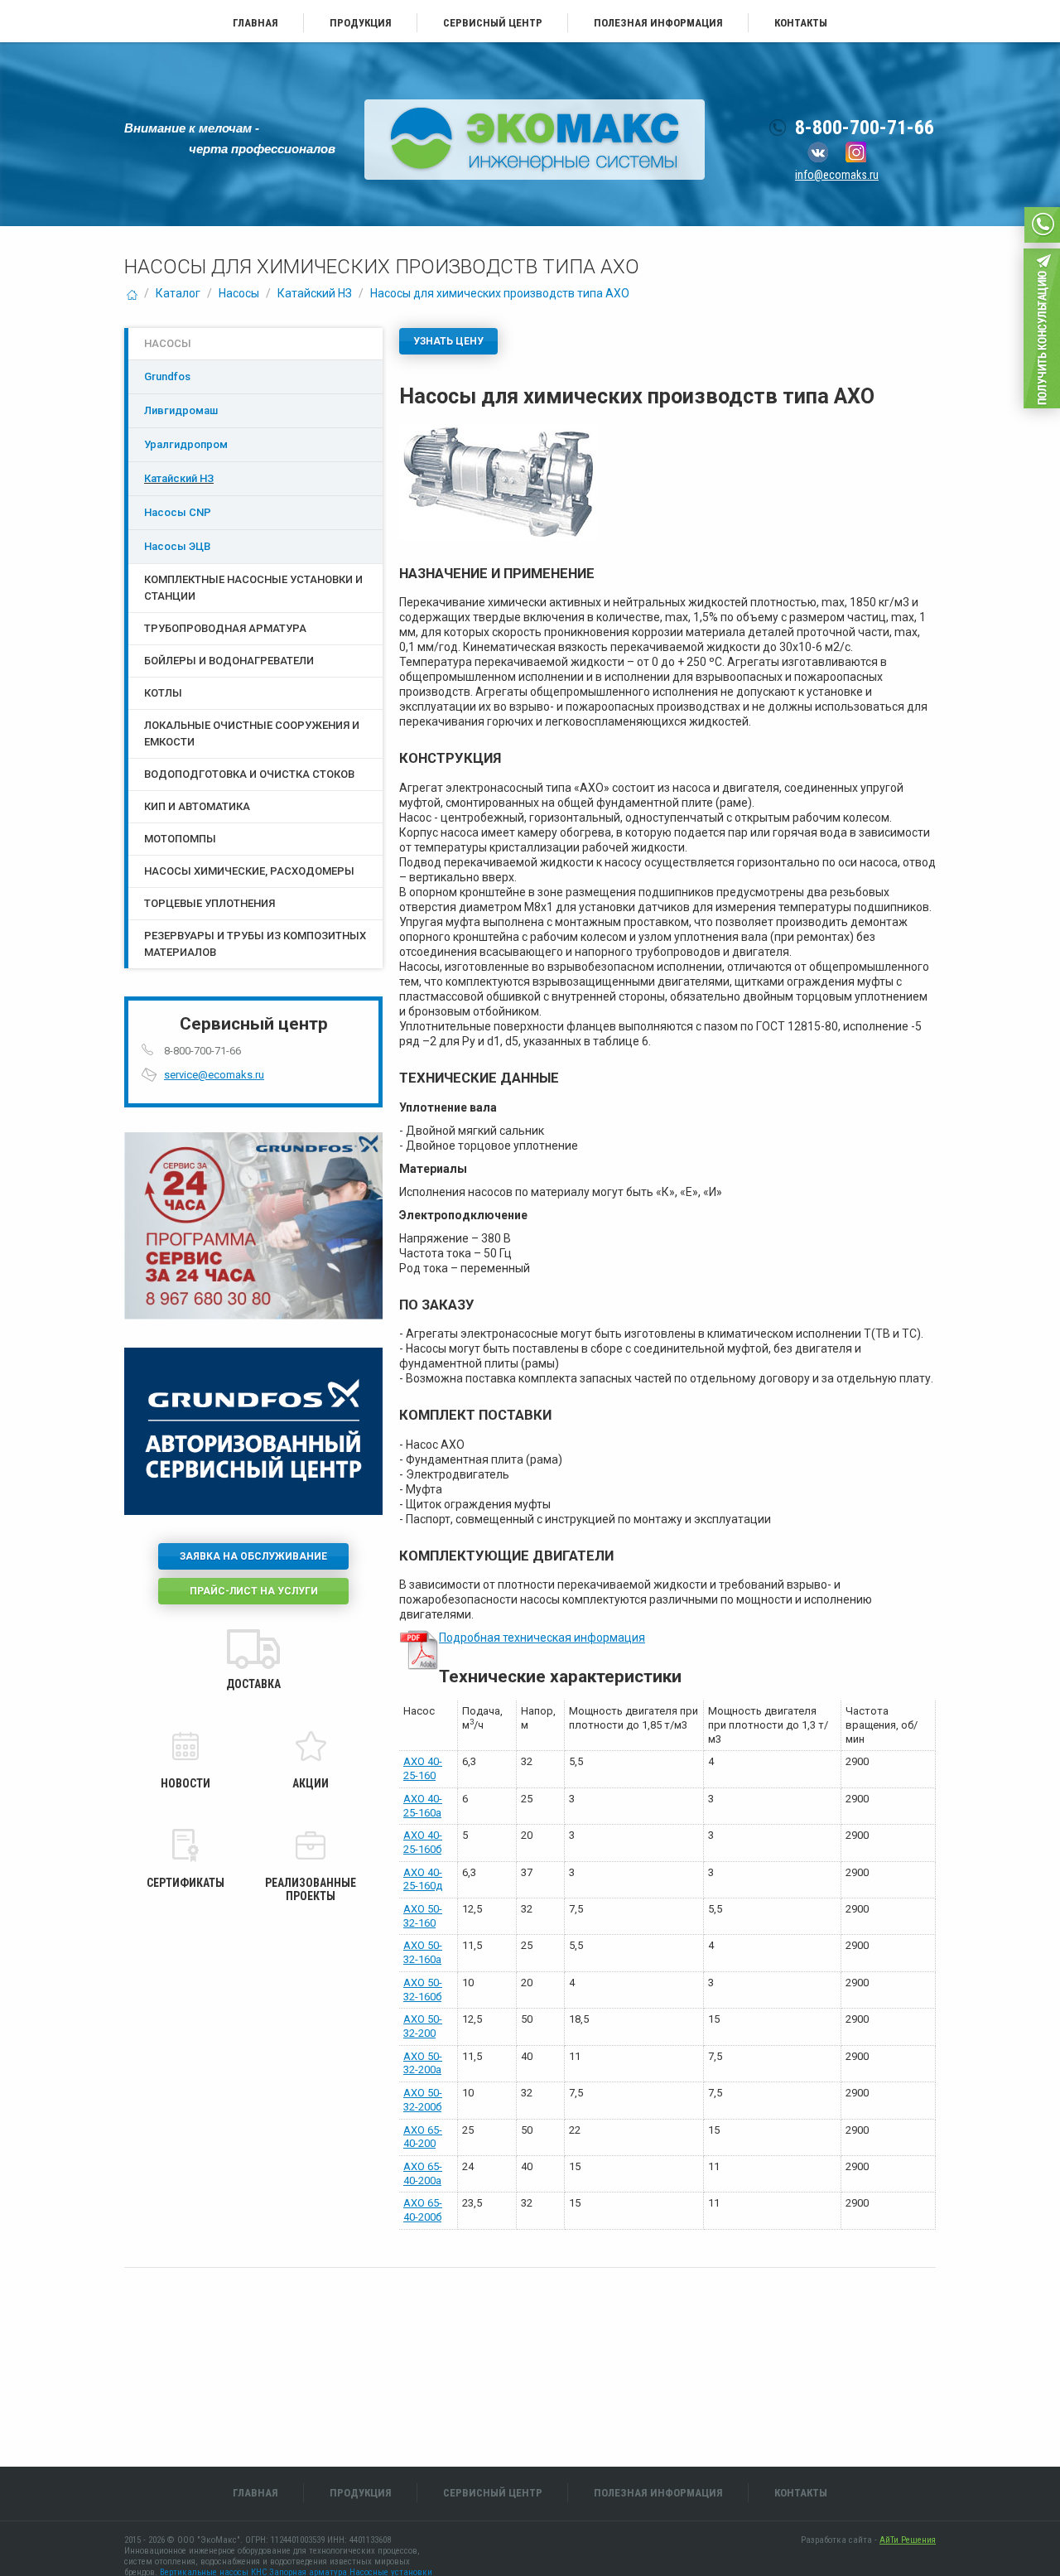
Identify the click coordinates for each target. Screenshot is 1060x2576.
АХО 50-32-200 (423, 2026)
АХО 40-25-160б (423, 1842)
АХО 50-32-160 (423, 1916)
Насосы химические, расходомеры (249, 871)
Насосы (239, 293)
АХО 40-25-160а (423, 1806)
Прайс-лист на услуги (254, 1591)
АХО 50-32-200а (423, 2063)
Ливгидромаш (181, 410)
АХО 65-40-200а (423, 2173)
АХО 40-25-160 (423, 1768)
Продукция (361, 23)
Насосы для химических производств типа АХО (500, 293)
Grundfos (167, 376)
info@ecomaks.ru (837, 175)
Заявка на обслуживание (253, 1556)
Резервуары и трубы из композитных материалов (255, 944)
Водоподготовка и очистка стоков (249, 774)
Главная (255, 23)
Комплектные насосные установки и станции (253, 588)
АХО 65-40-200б (423, 2210)
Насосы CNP (178, 512)
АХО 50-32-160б (423, 1990)
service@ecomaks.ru (214, 1075)
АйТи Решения (908, 2540)
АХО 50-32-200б (423, 2100)
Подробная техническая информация (542, 1638)
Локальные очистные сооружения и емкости (252, 733)
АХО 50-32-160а (423, 1952)
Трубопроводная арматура (225, 628)
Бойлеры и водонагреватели (229, 661)
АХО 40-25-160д (423, 1879)
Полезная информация (658, 23)
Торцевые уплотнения (210, 903)
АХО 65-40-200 (423, 2137)
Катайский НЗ (315, 293)
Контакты (801, 23)
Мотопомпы (180, 839)
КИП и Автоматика (197, 806)
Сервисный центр (493, 23)
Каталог (178, 293)
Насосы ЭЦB (177, 546)
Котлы (163, 693)
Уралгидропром (186, 444)
